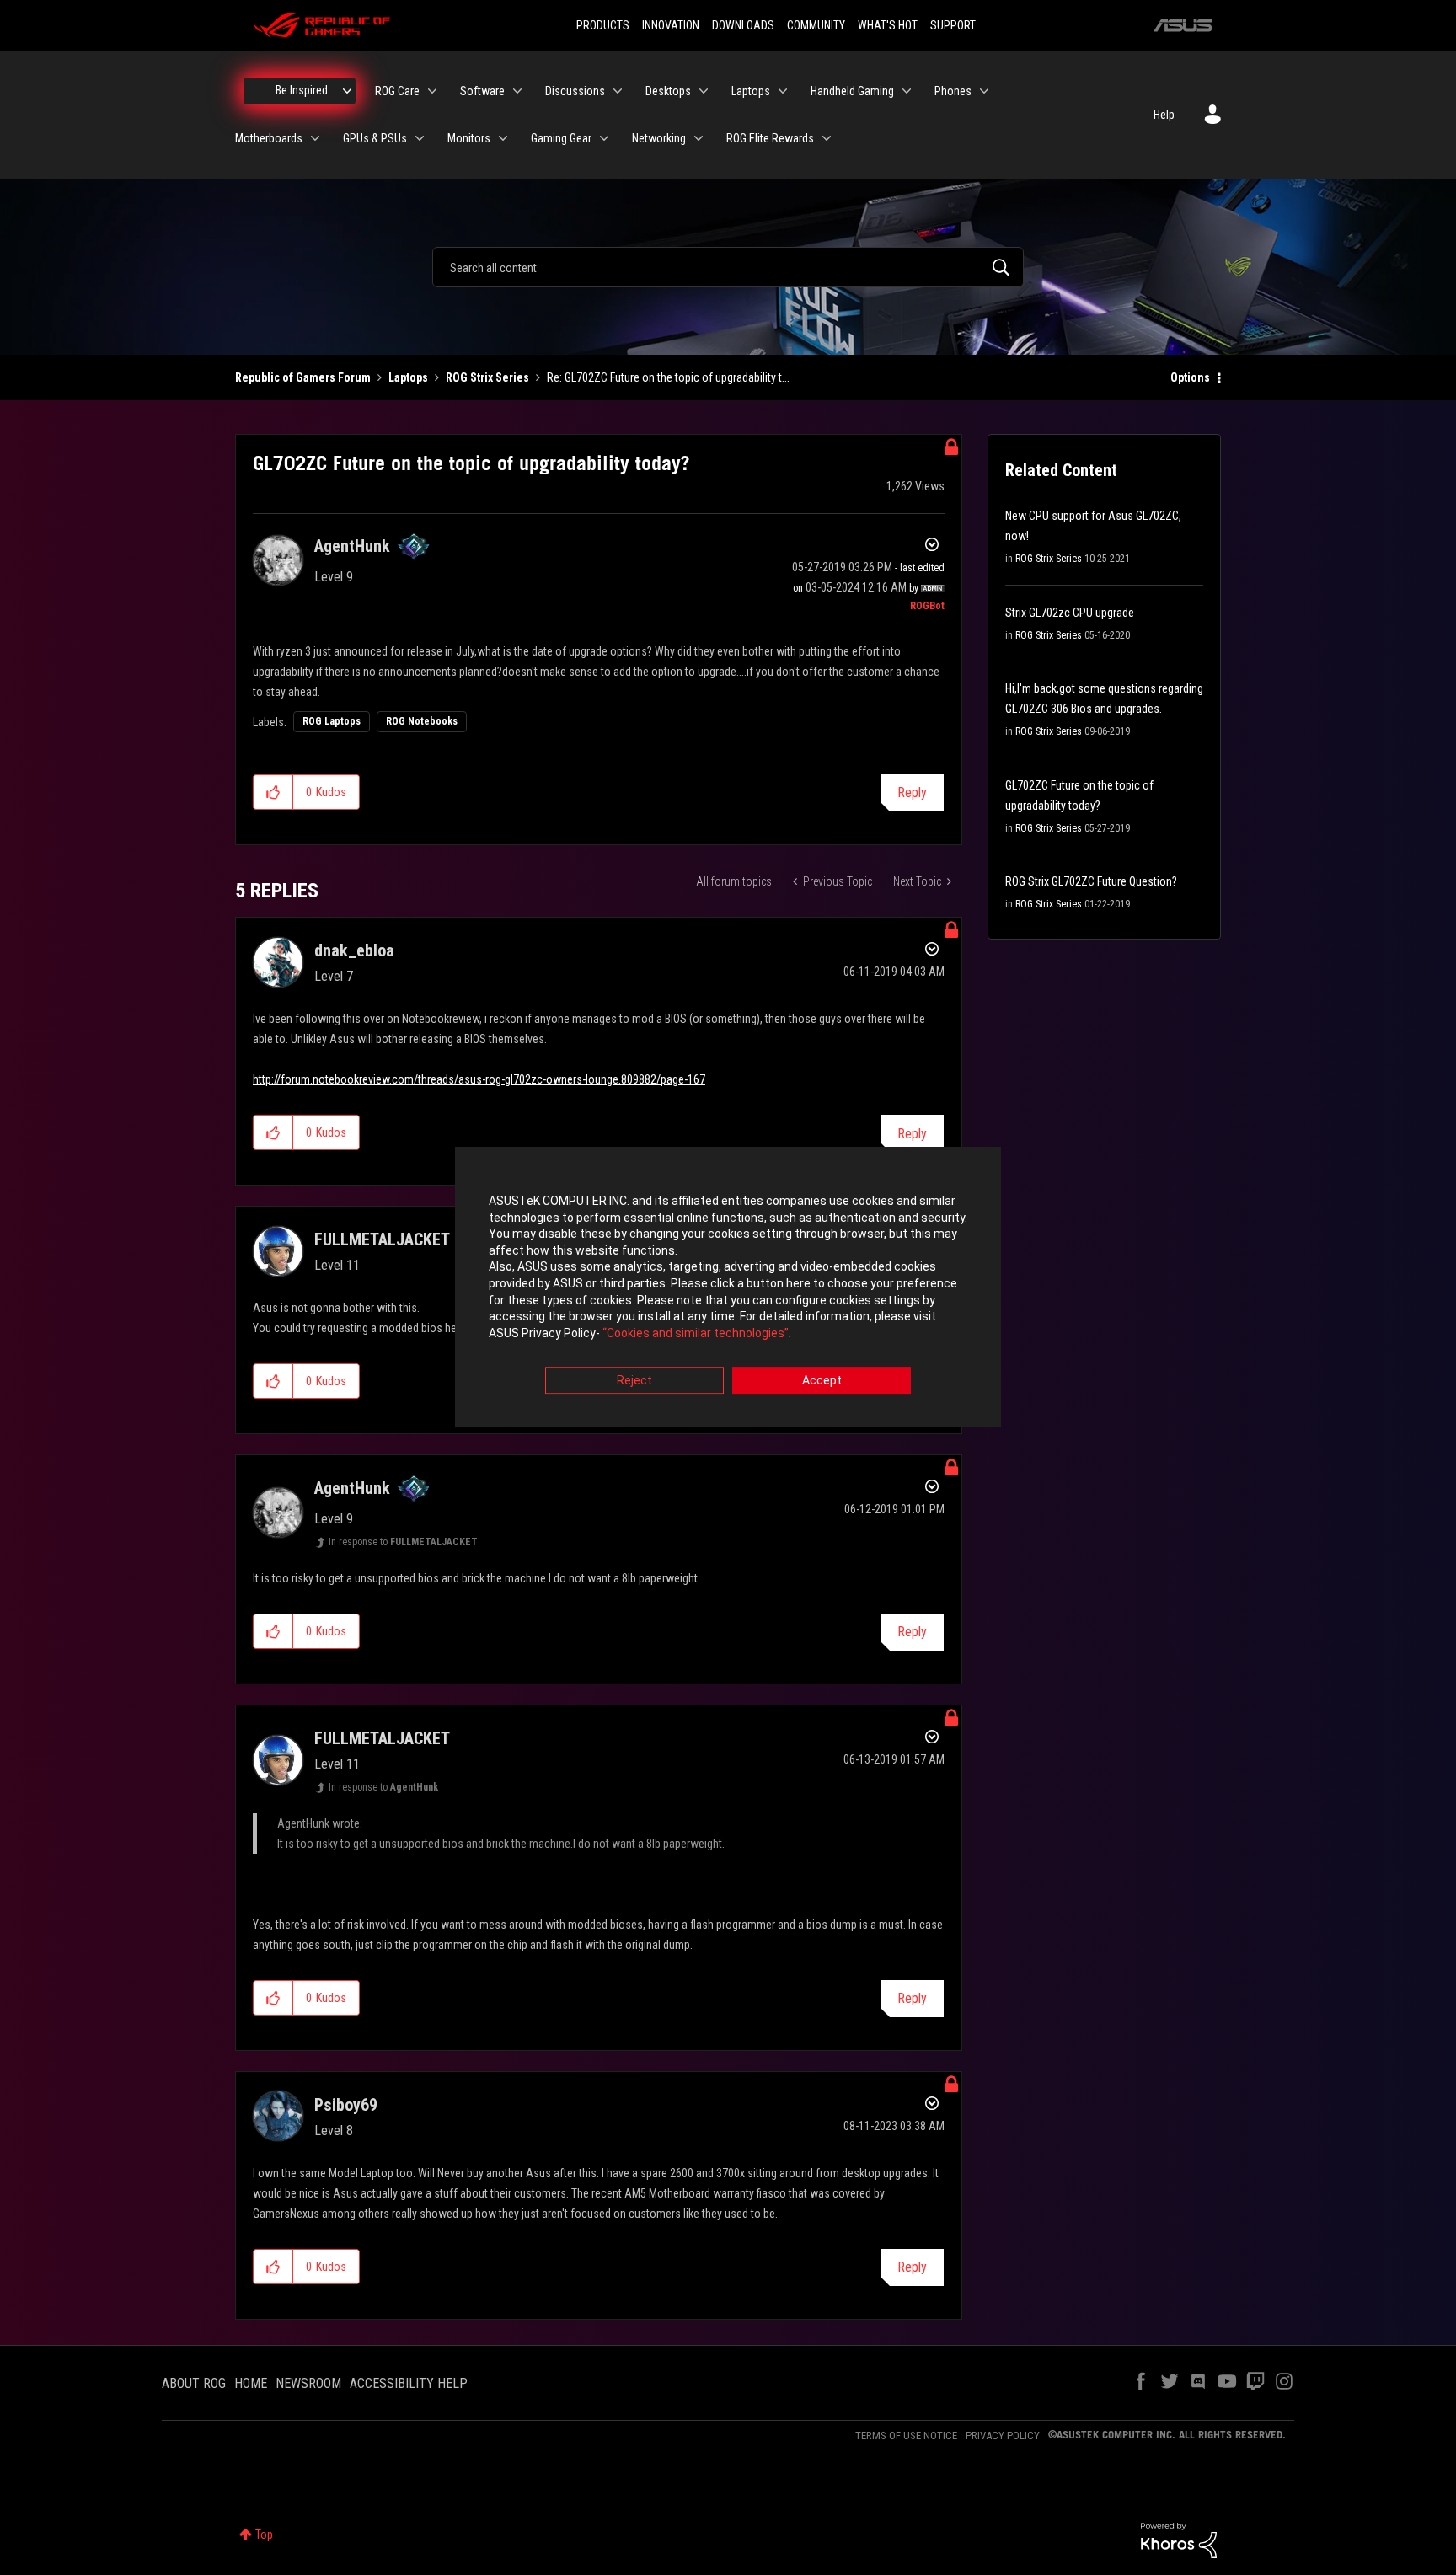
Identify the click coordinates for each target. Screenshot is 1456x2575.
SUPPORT (953, 25)
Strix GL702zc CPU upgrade (1070, 613)
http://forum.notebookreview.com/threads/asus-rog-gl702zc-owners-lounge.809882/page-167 (479, 1079)
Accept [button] (822, 1381)
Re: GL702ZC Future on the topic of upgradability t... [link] (668, 377)
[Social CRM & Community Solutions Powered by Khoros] (1179, 2540)
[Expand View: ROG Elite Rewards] (827, 138)
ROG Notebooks (422, 721)
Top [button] (264, 2535)
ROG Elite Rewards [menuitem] (770, 138)
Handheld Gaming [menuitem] (852, 91)
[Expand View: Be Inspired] (347, 91)
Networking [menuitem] (659, 138)
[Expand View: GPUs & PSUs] (420, 138)
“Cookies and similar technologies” (696, 1333)
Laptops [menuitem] (751, 91)
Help (1164, 115)
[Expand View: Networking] (699, 138)
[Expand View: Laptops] (783, 91)
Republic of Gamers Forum (303, 377)
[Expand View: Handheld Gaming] (907, 91)
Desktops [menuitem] (668, 91)
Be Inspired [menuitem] (302, 90)
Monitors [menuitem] (469, 138)
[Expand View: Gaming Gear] (604, 138)
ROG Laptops (332, 721)
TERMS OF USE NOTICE (906, 2436)
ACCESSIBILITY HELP (409, 2383)
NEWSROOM (308, 2383)
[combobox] (728, 267)
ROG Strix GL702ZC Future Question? (1091, 881)
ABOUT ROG (194, 2383)
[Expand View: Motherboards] (315, 138)
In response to (403, 1542)
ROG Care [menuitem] (397, 91)
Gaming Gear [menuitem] (561, 138)
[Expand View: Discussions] (618, 91)
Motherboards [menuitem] (269, 138)
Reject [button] (634, 1381)
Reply (912, 792)
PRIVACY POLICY (1003, 2436)
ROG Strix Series (487, 377)
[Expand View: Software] (517, 91)
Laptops (408, 377)
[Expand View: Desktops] (704, 91)
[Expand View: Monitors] (503, 138)
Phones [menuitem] (953, 91)
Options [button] (1190, 377)
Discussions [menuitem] (575, 91)
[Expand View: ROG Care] (432, 91)
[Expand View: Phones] (984, 91)
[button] (273, 792)
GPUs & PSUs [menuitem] (375, 138)
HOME (251, 2383)
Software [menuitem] (482, 91)
